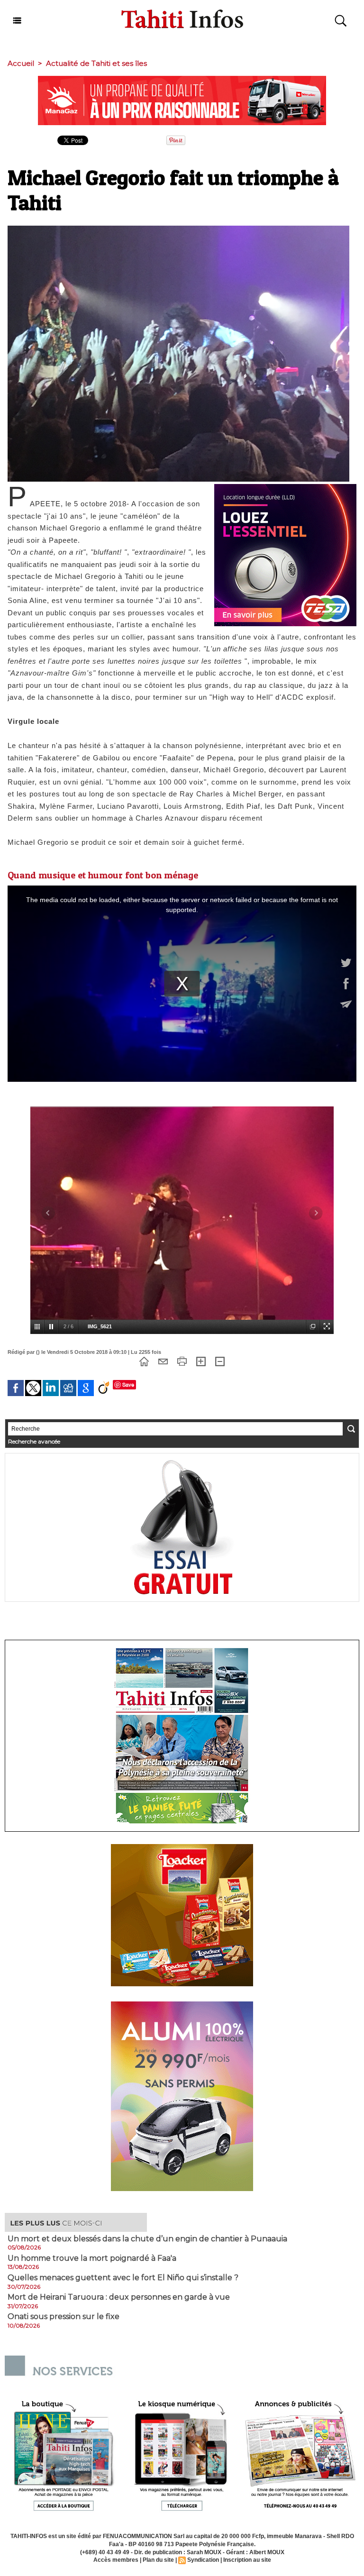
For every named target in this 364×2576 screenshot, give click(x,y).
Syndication (203, 2560)
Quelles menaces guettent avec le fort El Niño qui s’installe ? (123, 2278)
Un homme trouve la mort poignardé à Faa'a (92, 2258)
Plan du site (158, 2560)
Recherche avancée (34, 1441)
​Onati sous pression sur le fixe (64, 2317)
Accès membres (116, 2560)
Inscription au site (247, 2560)
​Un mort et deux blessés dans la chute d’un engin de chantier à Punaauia (147, 2239)
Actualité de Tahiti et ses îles (96, 63)
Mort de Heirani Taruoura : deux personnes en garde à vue (119, 2297)
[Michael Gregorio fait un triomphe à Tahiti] (178, 228)
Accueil (21, 63)
